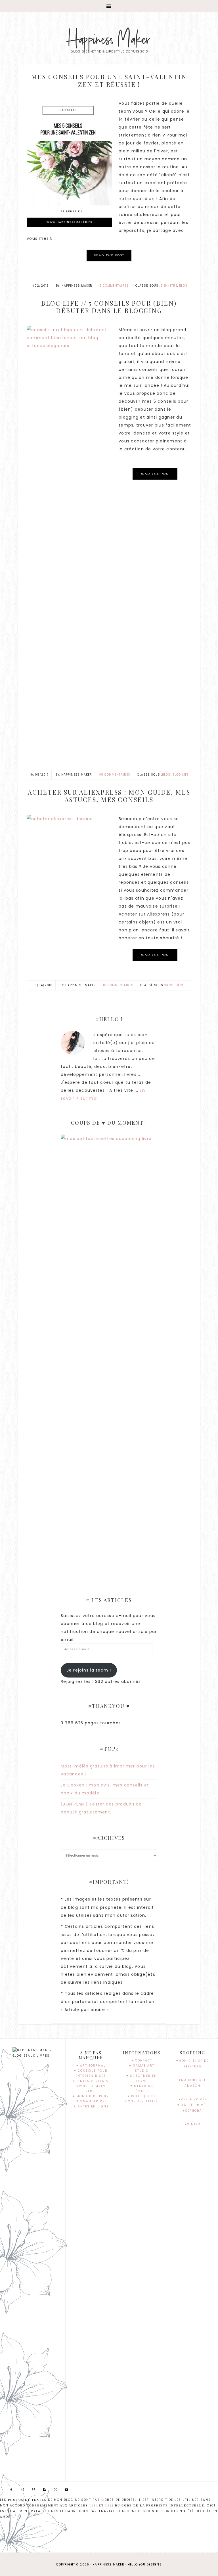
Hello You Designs (145, 2565)
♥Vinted (193, 2124)
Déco (180, 985)
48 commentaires (115, 775)
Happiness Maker (109, 40)
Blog (183, 286)
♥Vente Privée (193, 2099)
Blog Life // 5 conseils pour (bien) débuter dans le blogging (109, 307)
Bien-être (169, 286)
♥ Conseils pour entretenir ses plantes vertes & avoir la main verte (91, 2081)
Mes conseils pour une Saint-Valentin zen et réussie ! (109, 80)
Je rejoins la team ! (89, 1670)
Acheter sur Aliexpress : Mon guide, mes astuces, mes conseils (109, 796)
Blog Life (181, 775)
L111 (93, 2505)
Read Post (109, 255)
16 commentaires (118, 985)
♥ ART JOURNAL (91, 2066)
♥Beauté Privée (193, 2105)
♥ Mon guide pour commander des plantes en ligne (91, 2101)
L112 (109, 2505)
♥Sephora (192, 2111)
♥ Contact (142, 2060)
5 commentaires (114, 286)
